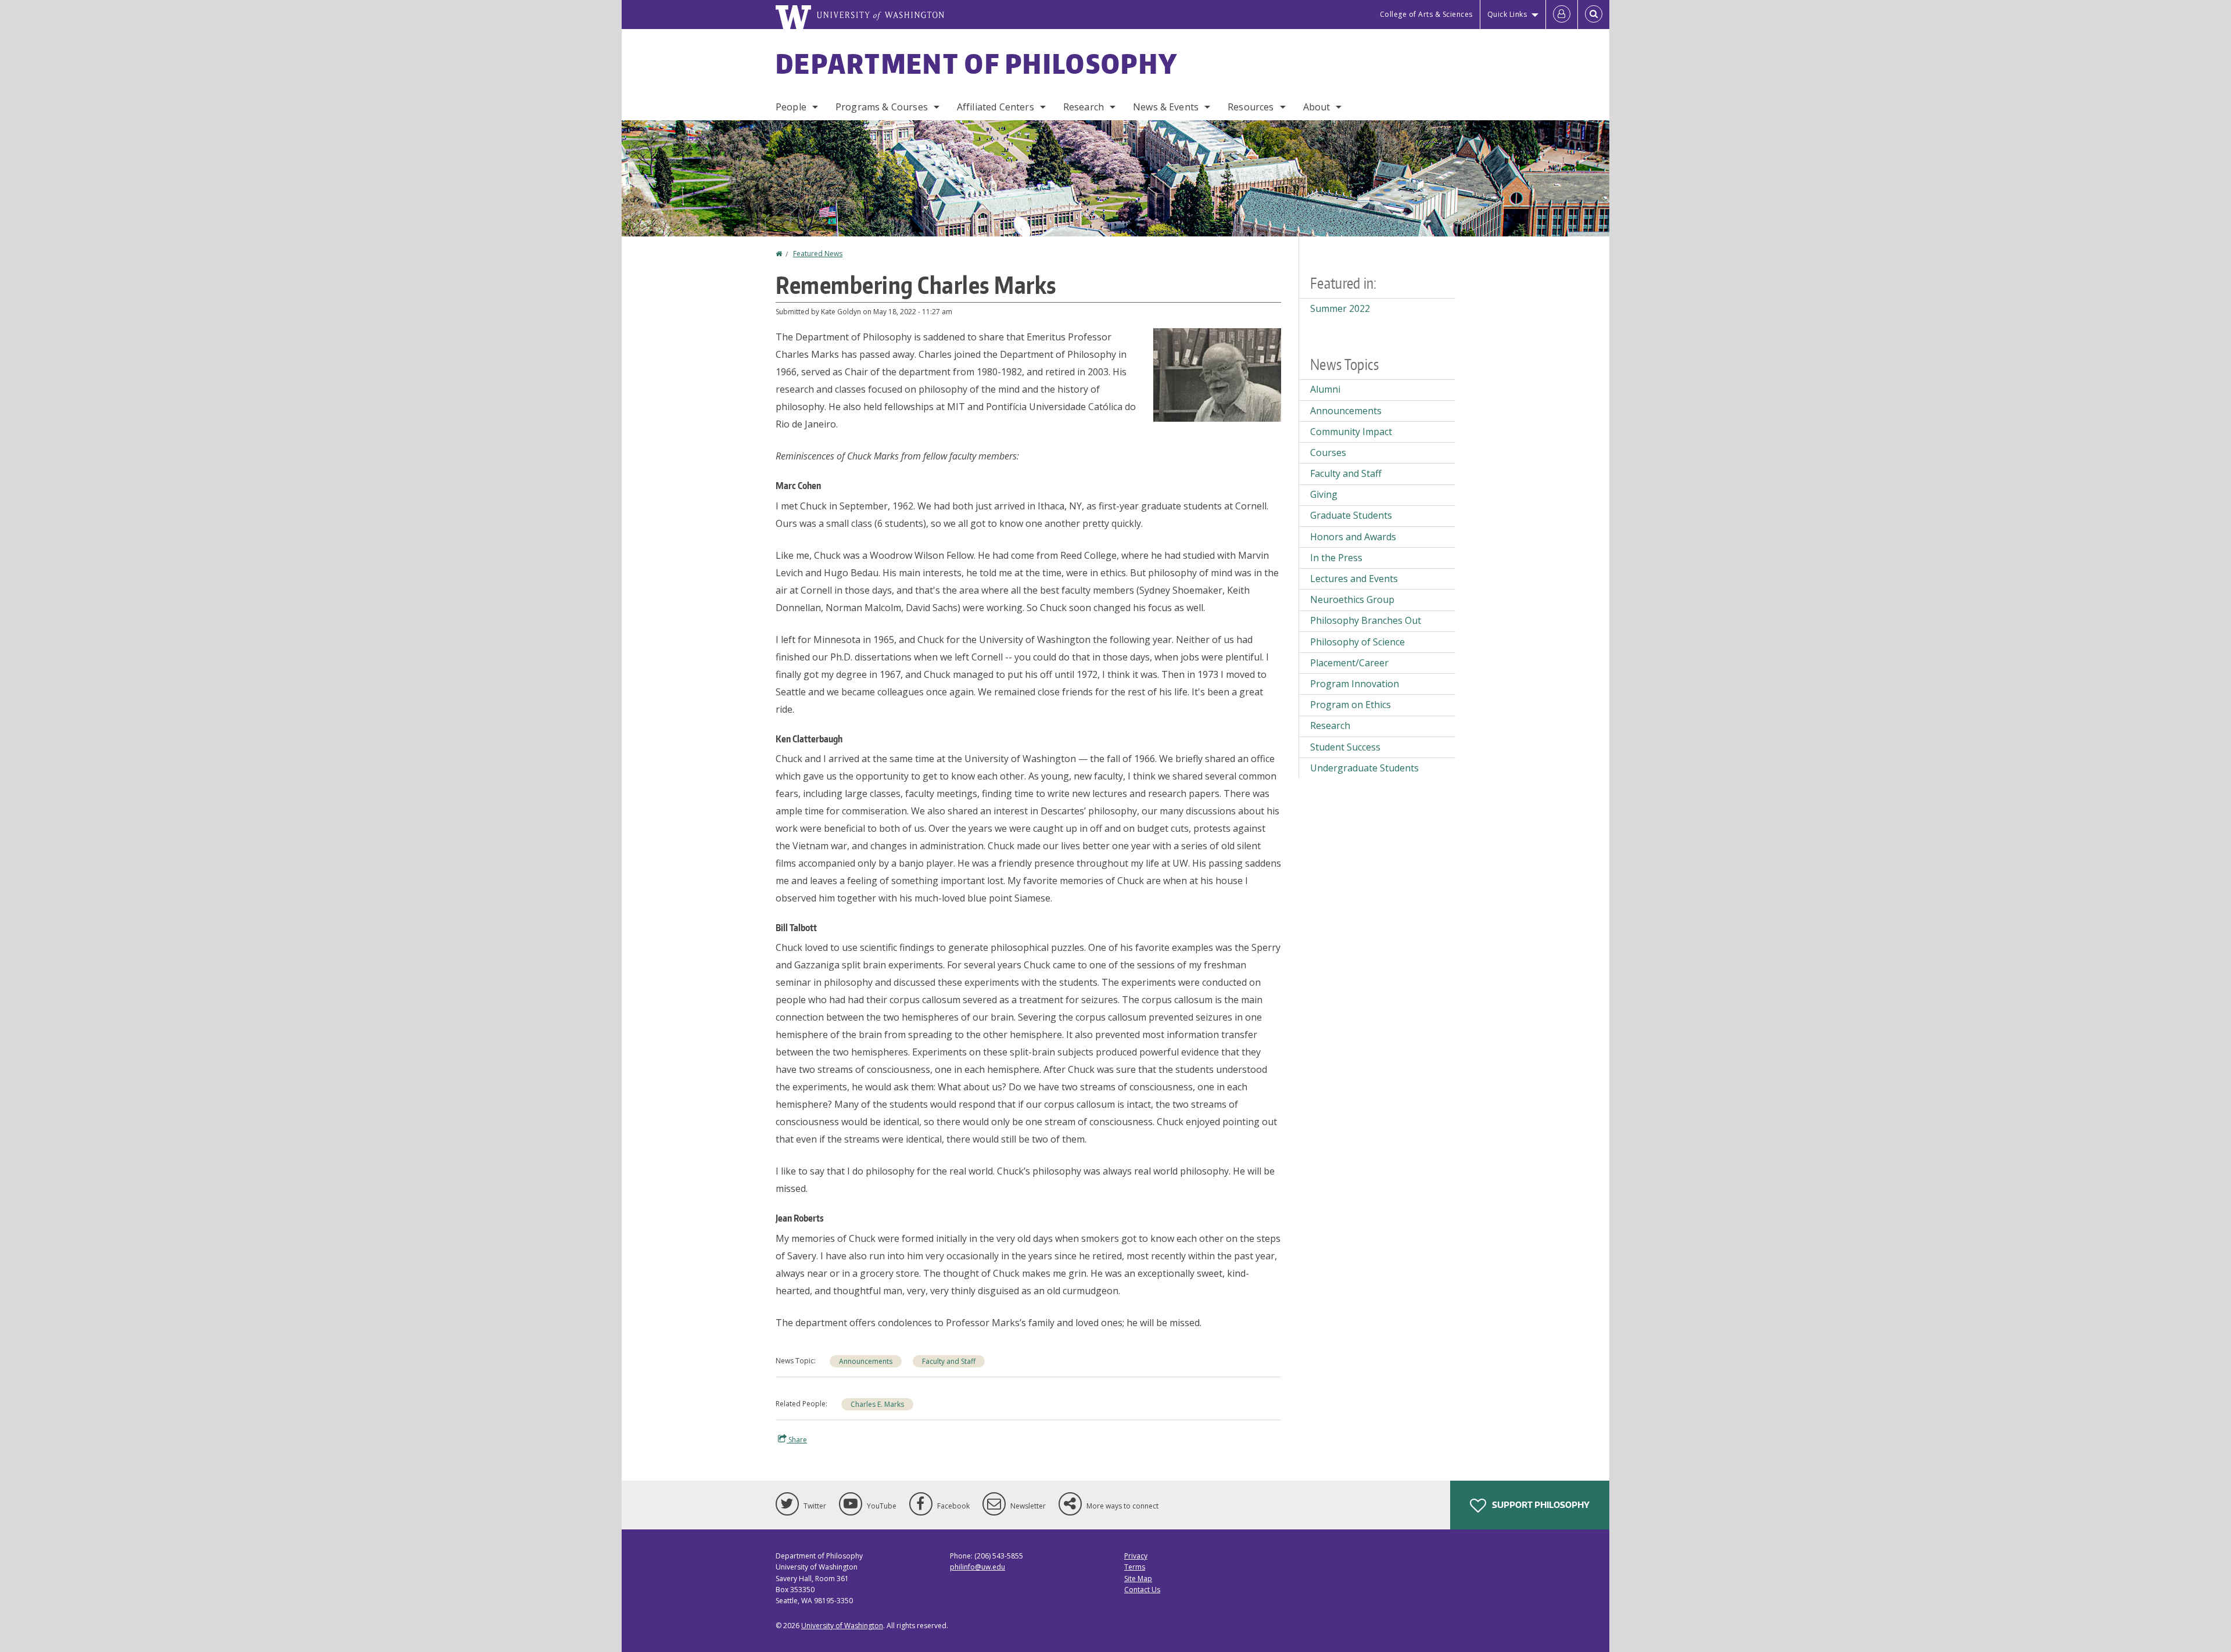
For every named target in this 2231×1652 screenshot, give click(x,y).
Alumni (1325, 389)
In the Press (1336, 558)
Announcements (866, 1361)
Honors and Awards (1353, 537)
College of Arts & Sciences (1426, 14)
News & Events (1166, 107)
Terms (1135, 1567)
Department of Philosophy (977, 63)
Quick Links (1507, 14)
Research (1084, 107)
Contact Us (1142, 1590)
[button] (1217, 374)
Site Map (1138, 1579)
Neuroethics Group (1352, 599)
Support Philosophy (1540, 1505)
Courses (1328, 452)
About (1317, 107)
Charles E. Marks (877, 1404)
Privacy (1136, 1556)
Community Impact (1351, 432)
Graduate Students (1351, 515)
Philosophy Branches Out (1366, 620)
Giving (1324, 494)
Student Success (1345, 747)
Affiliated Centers (996, 107)
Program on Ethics (1351, 705)
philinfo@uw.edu (978, 1567)
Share (797, 1440)
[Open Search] (1594, 15)
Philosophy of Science (1357, 642)
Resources (1251, 107)
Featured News (818, 254)
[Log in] (1562, 15)
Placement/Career (1349, 663)
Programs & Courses (882, 107)
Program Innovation (1355, 684)
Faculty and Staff (949, 1361)
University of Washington (842, 1626)
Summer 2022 (1340, 308)
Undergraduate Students (1364, 768)
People (791, 107)
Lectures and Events (1354, 579)
